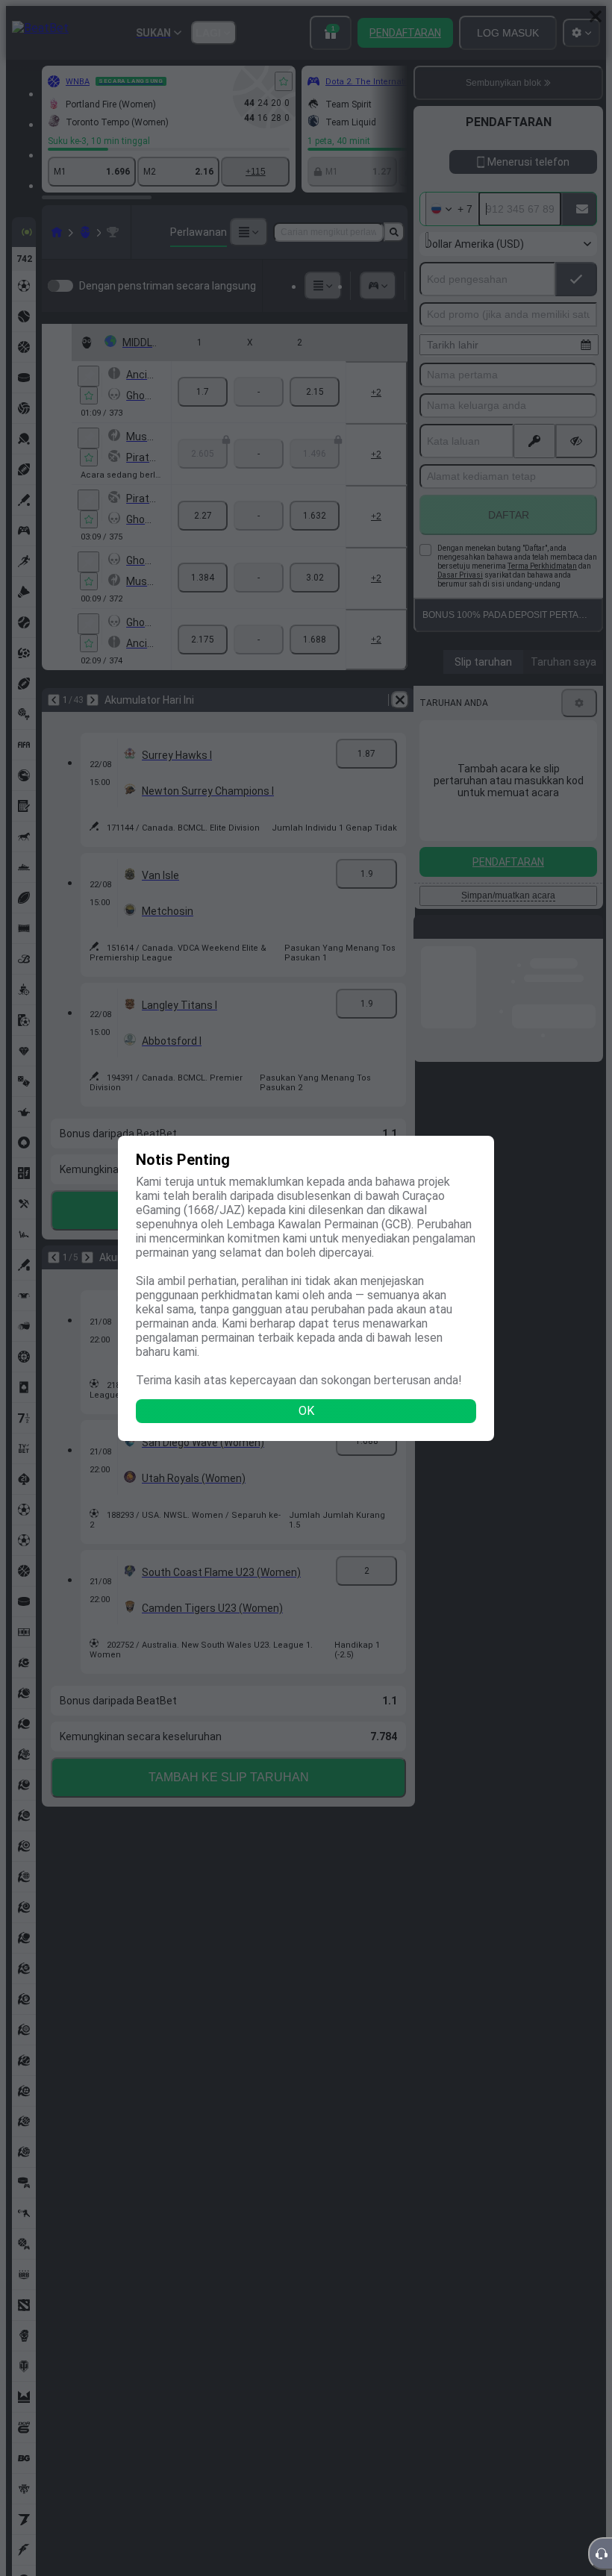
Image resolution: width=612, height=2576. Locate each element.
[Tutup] (596, 16)
